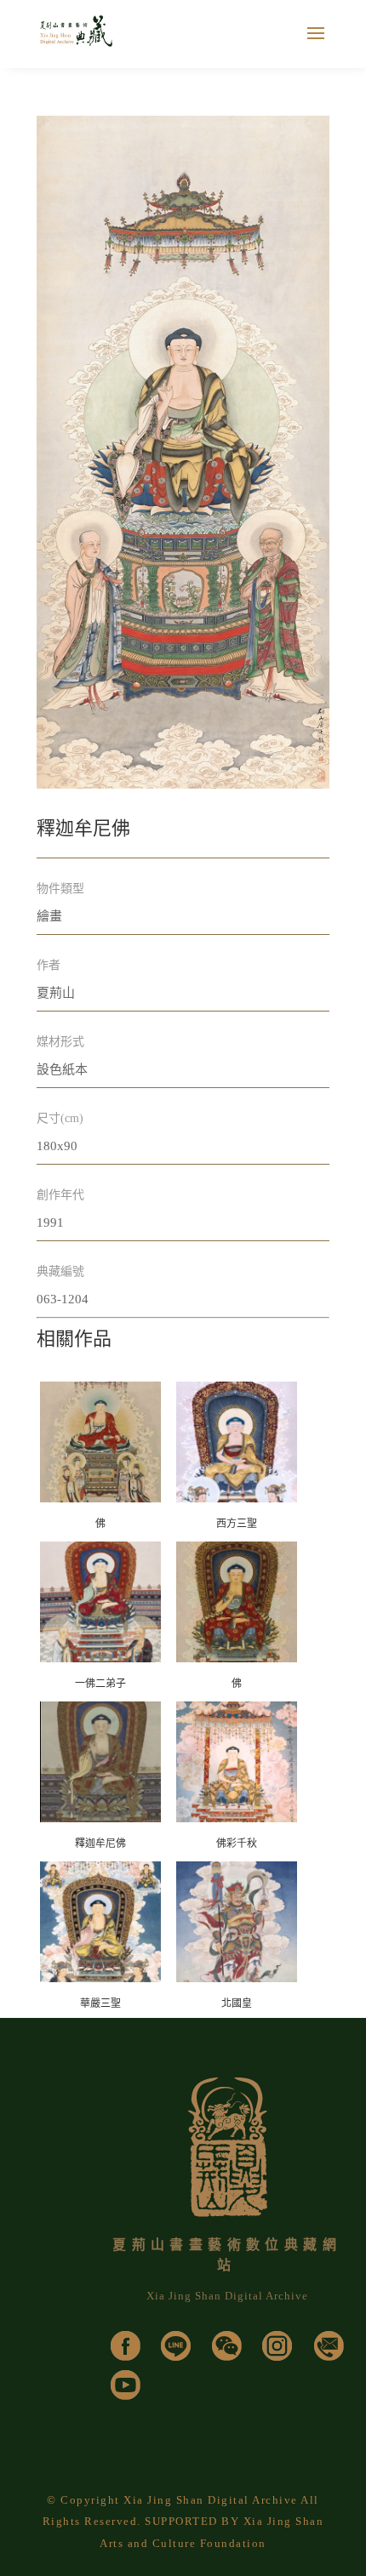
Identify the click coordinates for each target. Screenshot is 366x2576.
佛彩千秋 (237, 1844)
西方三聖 (237, 1524)
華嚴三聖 (100, 2003)
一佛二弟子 (100, 1684)
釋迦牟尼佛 (100, 1844)
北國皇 (237, 2003)
